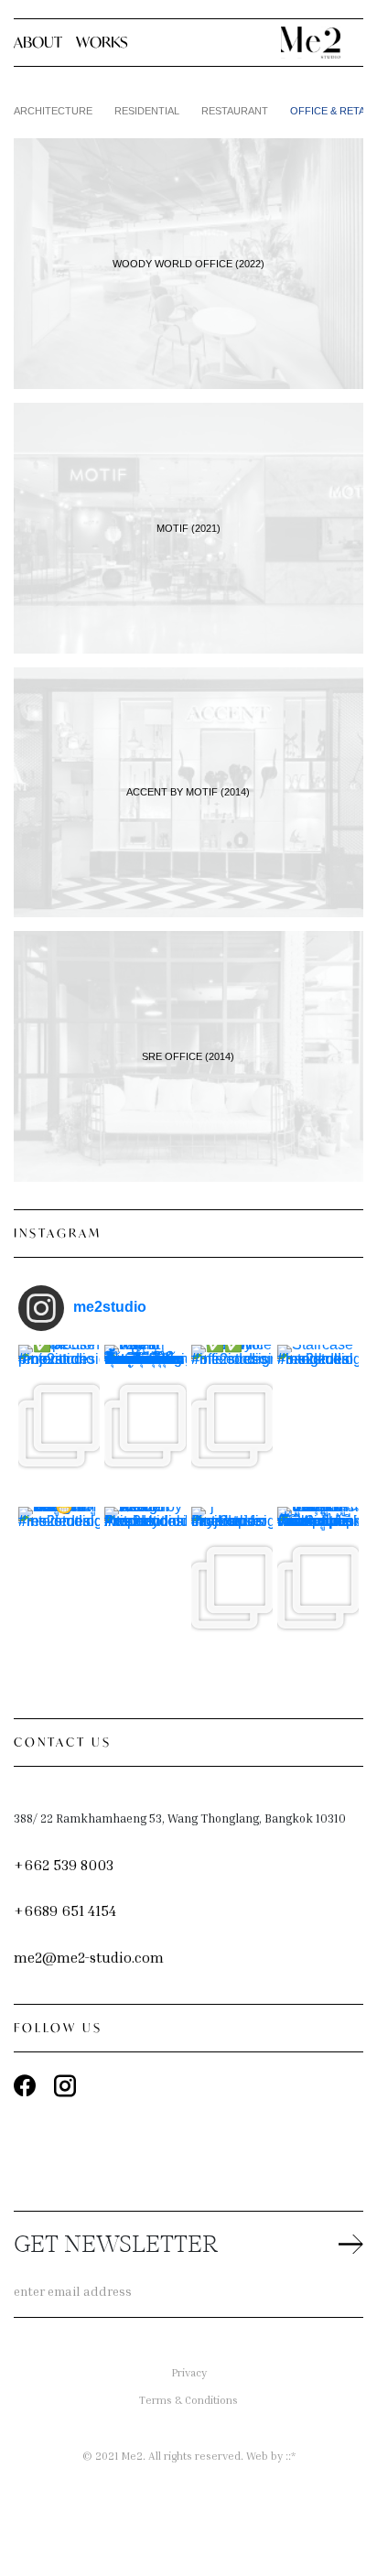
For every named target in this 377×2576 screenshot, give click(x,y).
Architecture (53, 111)
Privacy (189, 2372)
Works (102, 42)
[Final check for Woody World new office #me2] (232, 1426)
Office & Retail (332, 111)
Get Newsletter (116, 2246)
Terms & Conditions (188, 2400)
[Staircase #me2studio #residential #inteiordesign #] (318, 1426)
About (38, 42)
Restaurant (235, 111)
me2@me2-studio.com (89, 1957)
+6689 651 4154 (65, 1910)
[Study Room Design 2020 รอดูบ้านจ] (59, 1588)
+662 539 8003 (64, 1865)
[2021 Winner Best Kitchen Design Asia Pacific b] (145, 1588)
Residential (147, 111)
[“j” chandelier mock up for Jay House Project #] (232, 1588)
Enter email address (73, 2291)
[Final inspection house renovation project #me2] (59, 1426)
